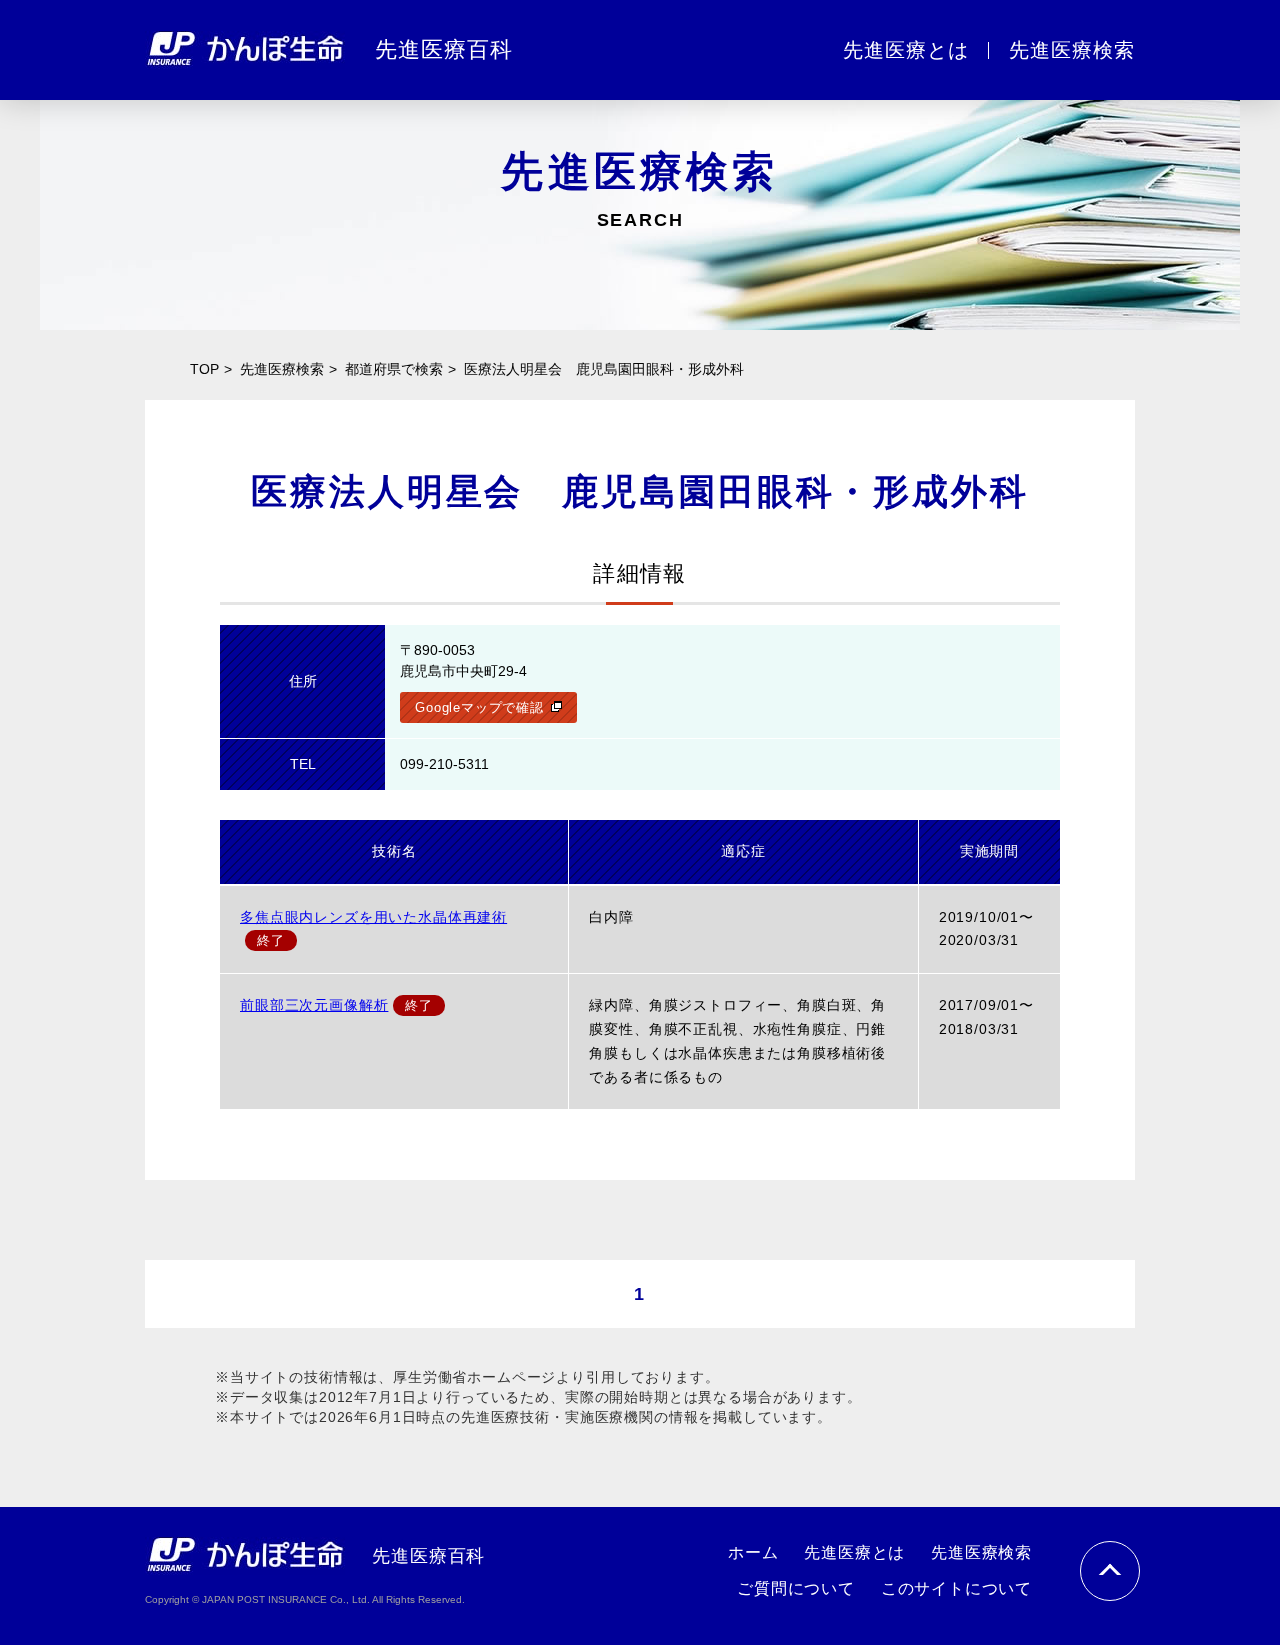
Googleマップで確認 (479, 707)
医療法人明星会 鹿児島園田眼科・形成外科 (604, 369)
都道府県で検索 (394, 369)
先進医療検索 (282, 369)
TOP (204, 369)
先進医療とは (854, 1552)
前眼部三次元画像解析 (314, 1005)
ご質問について (796, 1588)
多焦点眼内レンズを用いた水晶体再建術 (373, 917)
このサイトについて (956, 1588)
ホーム (753, 1552)
